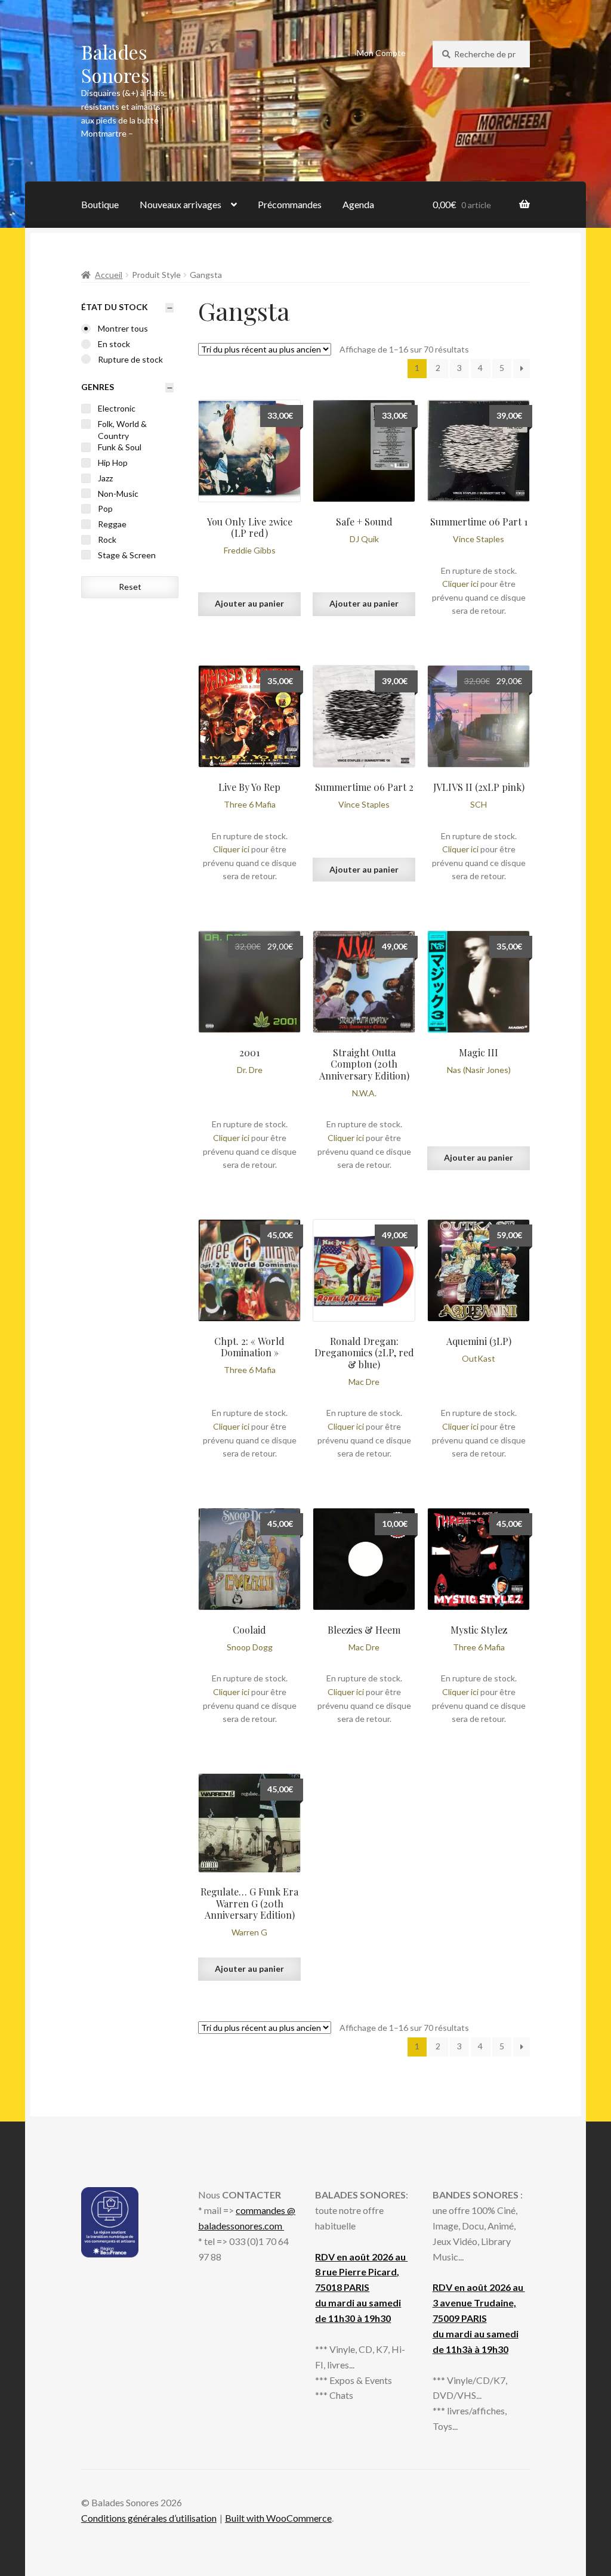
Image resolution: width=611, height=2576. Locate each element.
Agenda (358, 204)
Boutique (100, 204)
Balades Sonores (115, 63)
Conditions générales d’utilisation (149, 2518)
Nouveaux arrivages (180, 204)
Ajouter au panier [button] (249, 603)
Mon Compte (381, 53)
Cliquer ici (460, 584)
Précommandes (290, 204)
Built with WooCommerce (278, 2518)
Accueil (109, 275)
